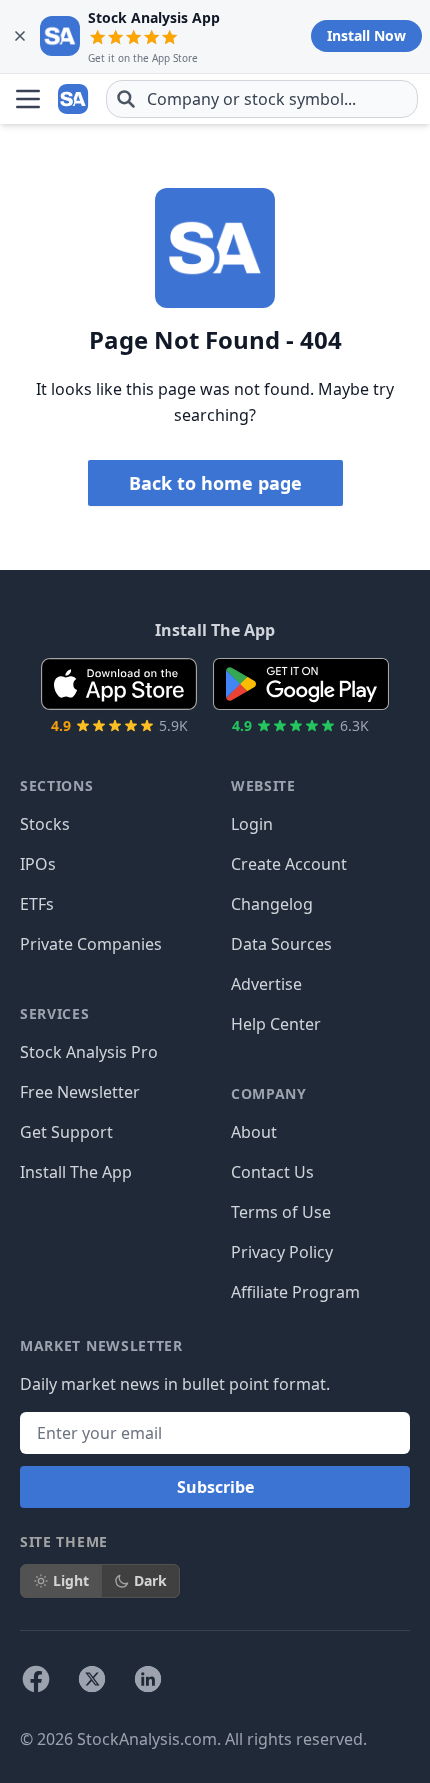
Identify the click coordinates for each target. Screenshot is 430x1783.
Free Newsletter (80, 1092)
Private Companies (91, 944)
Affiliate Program (295, 1292)
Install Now (366, 35)
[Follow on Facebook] (36, 1679)
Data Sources (281, 944)
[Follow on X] (92, 1679)
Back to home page (215, 483)
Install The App (76, 1172)
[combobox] (262, 99)
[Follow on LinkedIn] (148, 1679)
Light (71, 1580)
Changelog (272, 904)
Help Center (276, 1024)
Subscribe (215, 1487)
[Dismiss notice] (20, 36)
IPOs (38, 864)
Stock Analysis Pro (89, 1052)
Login (252, 824)
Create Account (289, 864)
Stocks (45, 824)
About (254, 1132)
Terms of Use (281, 1212)
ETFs (37, 904)
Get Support (66, 1132)
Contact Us (272, 1172)
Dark (150, 1580)
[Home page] (74, 99)
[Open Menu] (28, 99)
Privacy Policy (282, 1252)
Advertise (266, 984)
